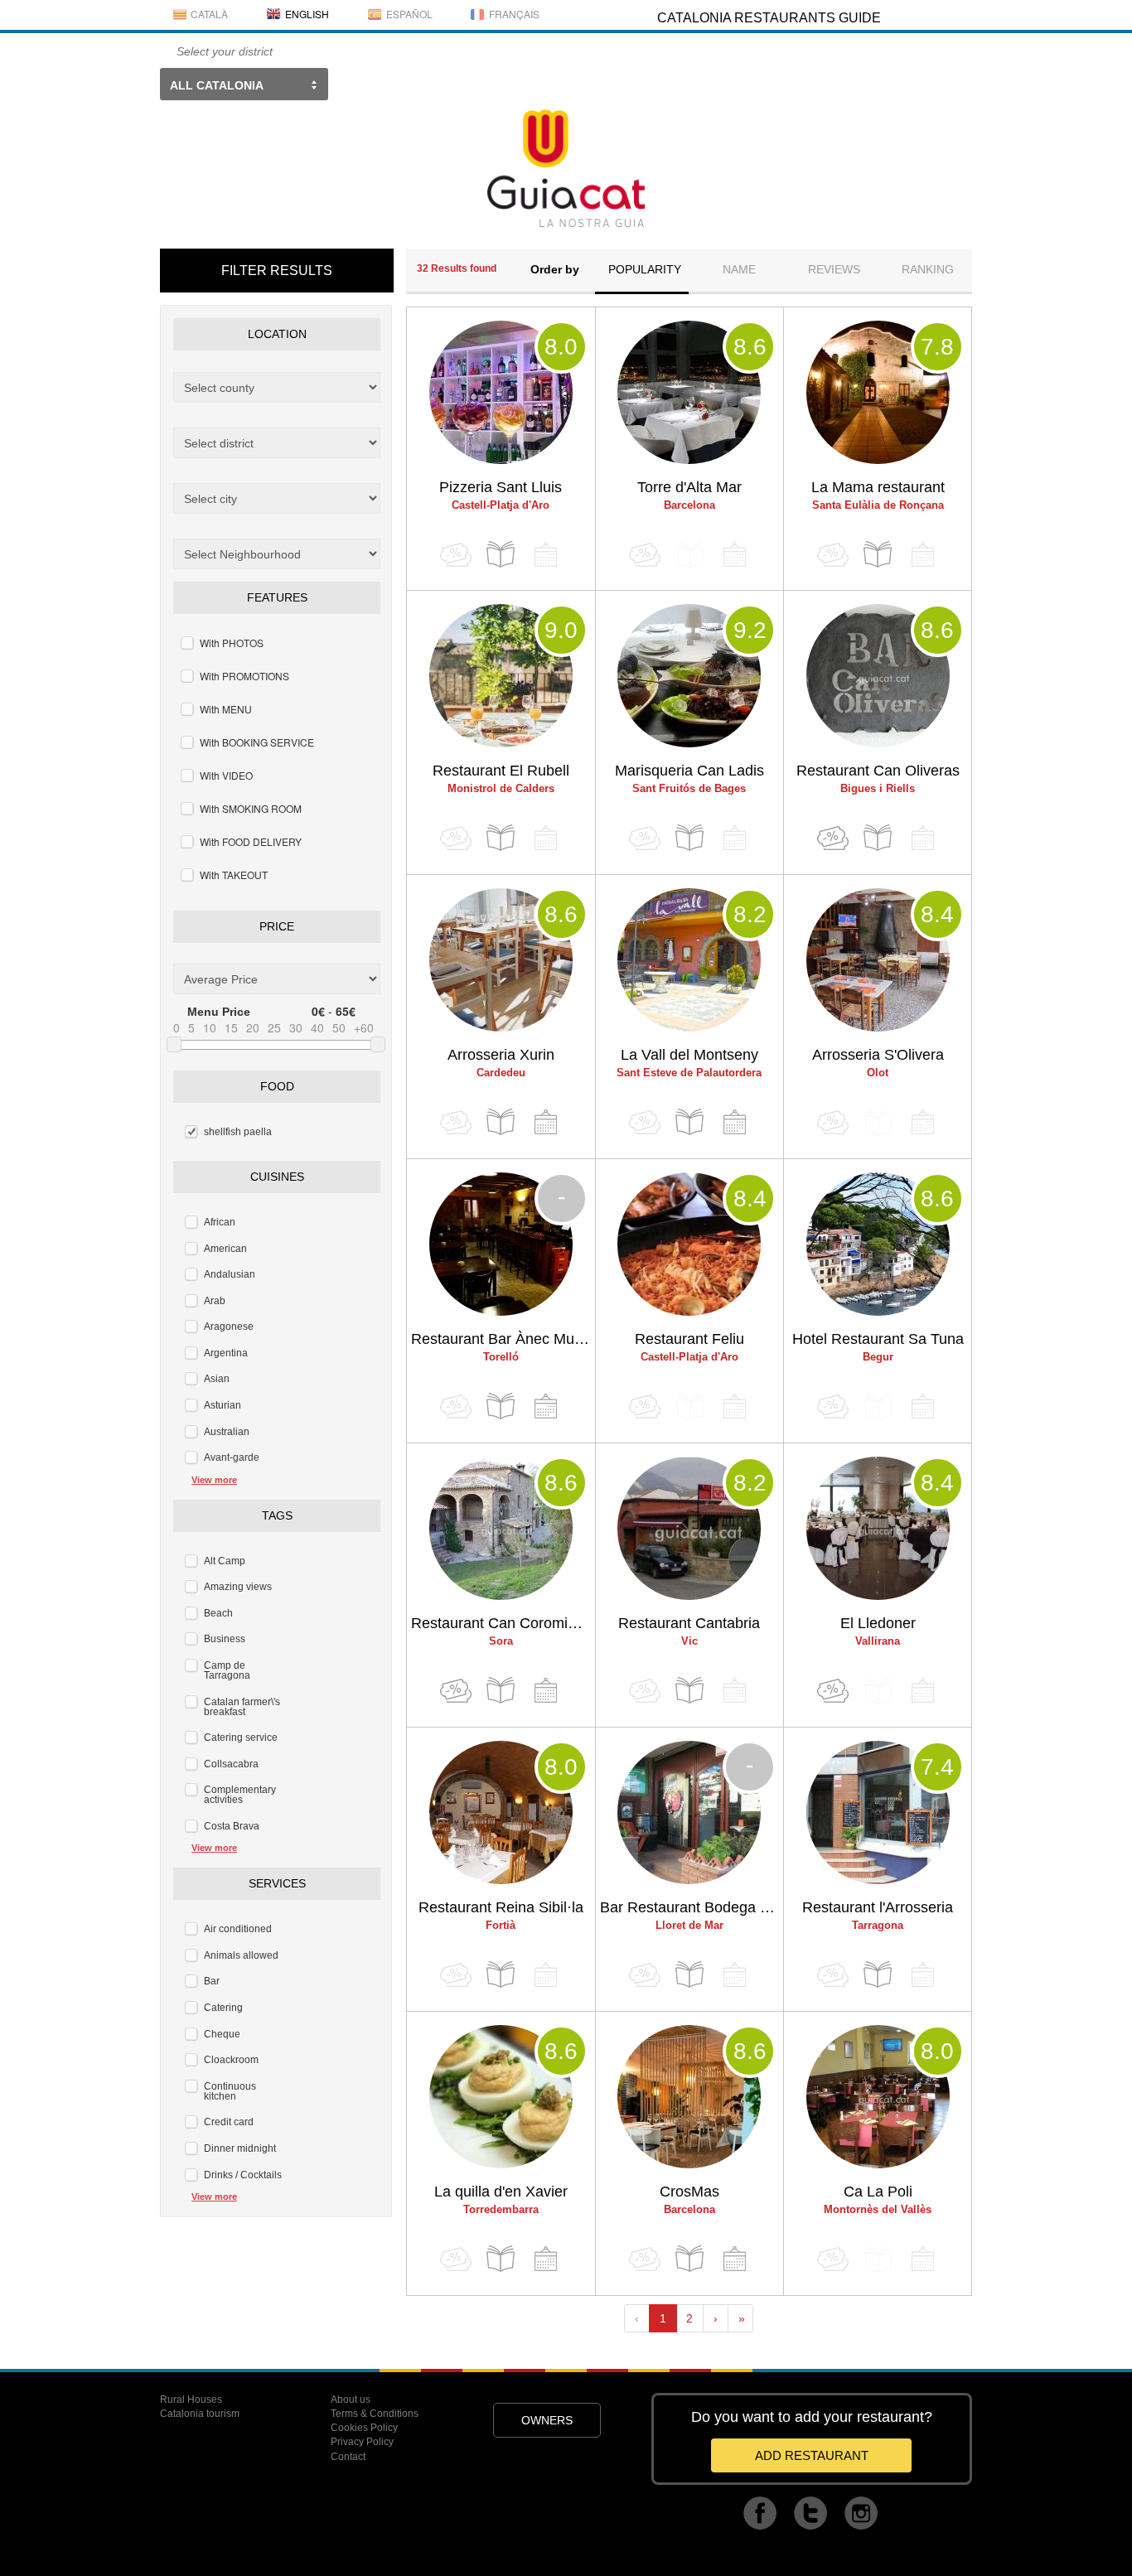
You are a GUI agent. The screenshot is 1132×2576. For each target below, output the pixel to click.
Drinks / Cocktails (243, 2175)
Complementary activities (240, 1795)
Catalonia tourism (200, 2414)
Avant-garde (232, 1457)
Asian (217, 1379)
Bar (212, 1981)
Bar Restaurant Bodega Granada (692, 1907)
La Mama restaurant (878, 487)
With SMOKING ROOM (251, 808)
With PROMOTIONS (244, 676)
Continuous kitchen (230, 2091)
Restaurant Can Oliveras (878, 771)
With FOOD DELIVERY (251, 841)
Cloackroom (231, 2060)
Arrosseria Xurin (501, 1055)
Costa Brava (232, 1826)
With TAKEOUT (234, 875)
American (225, 1249)
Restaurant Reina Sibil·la (501, 1907)
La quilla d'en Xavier (501, 2192)
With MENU (226, 709)
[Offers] (833, 838)
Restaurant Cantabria (689, 1623)
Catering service (241, 1737)
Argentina (226, 1353)
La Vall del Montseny (689, 1055)
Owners (547, 2420)
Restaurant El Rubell (501, 771)
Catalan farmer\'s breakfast (242, 1707)
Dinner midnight (240, 2148)
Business (225, 1639)
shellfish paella (238, 1132)
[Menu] (501, 555)
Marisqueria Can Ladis (689, 771)
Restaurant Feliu (689, 1339)
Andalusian (230, 1274)
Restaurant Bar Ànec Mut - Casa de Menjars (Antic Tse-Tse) (503, 1339)
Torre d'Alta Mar (689, 487)
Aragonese (229, 1327)
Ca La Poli (878, 2192)
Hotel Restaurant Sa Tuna (878, 1339)
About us (351, 2400)
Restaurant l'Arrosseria (878, 1907)
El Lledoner (878, 1623)
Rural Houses (191, 2400)
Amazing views (238, 1587)
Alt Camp (225, 1561)
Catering (223, 2008)
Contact (348, 2457)
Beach (218, 1613)
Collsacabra (231, 1764)
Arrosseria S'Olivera (878, 1055)
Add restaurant (812, 2455)
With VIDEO (226, 775)
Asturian (223, 1405)
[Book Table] (545, 1122)
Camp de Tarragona (227, 1670)
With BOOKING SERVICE (257, 742)
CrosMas (689, 2192)
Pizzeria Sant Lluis (501, 487)
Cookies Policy (364, 2428)
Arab (215, 1301)
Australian (227, 1432)
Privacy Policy (362, 2442)
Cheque (222, 2034)
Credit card (229, 2122)
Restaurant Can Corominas (501, 1623)
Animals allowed (241, 1955)
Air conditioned (238, 1929)
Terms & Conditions (375, 2414)
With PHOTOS (232, 643)
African (220, 1222)
